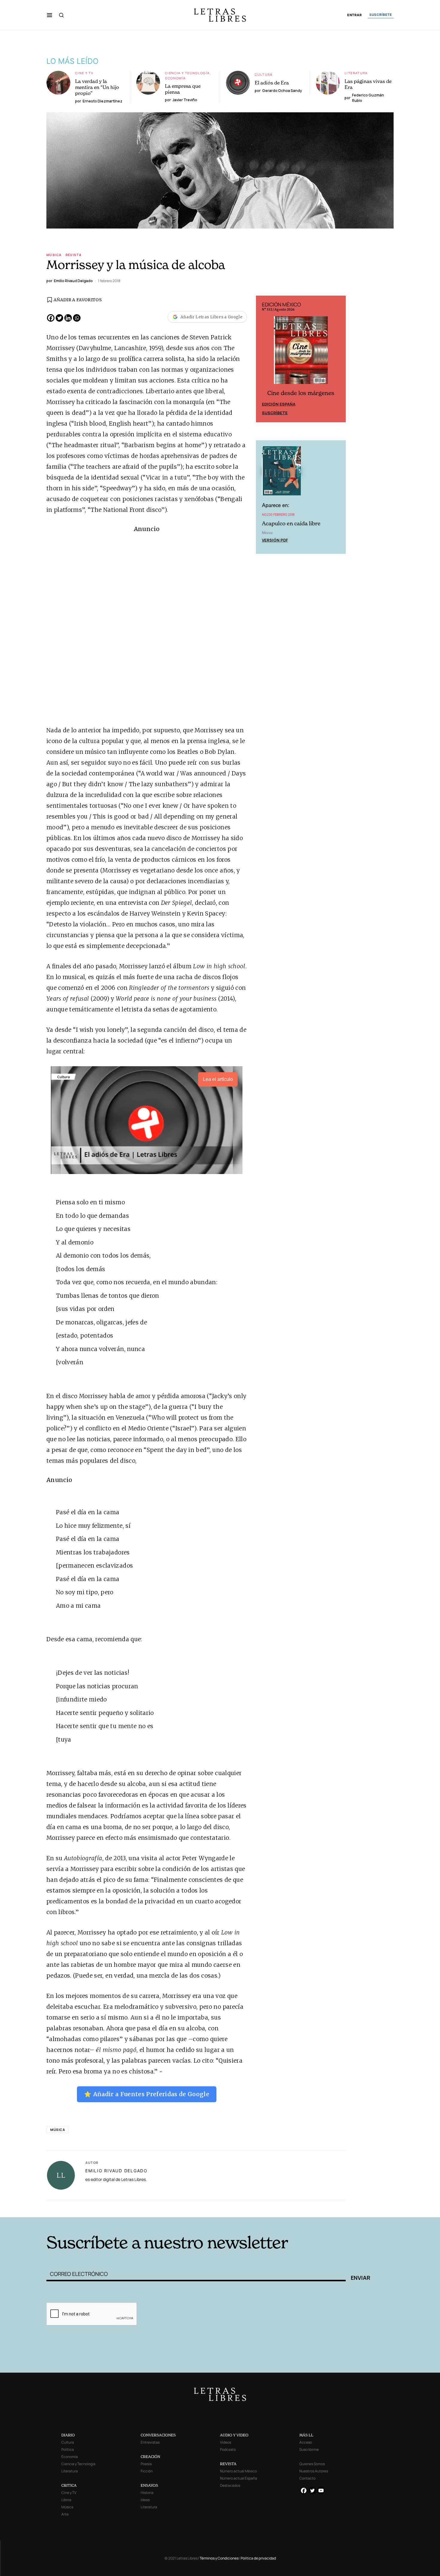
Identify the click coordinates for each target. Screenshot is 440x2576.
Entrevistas (150, 2442)
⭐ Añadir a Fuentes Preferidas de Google (147, 2094)
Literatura (356, 73)
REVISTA (228, 2464)
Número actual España (239, 2478)
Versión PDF (275, 540)
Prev (264, 359)
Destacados (230, 2485)
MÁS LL (306, 2435)
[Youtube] (321, 2490)
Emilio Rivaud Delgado (116, 2171)
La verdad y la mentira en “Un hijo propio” (97, 87)
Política (68, 2449)
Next (338, 359)
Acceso (306, 2442)
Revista (74, 255)
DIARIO (68, 2435)
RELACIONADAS (128, 2208)
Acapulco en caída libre (291, 523)
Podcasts (228, 2449)
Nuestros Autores (314, 2471)
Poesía (146, 2464)
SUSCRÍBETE (381, 15)
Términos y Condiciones (219, 2558)
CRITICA (69, 2485)
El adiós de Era (272, 83)
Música (54, 255)
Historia (147, 2493)
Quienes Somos (312, 2464)
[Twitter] (59, 318)
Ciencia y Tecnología (187, 73)
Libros (66, 2500)
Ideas (145, 2500)
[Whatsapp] (77, 318)
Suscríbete (275, 413)
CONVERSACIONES (158, 2435)
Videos (226, 2442)
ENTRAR (355, 15)
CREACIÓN (150, 2457)
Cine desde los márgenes (301, 393)
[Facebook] (51, 318)
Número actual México (238, 2471)
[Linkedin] (68, 318)
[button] (50, 15)
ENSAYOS (149, 2485)
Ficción (147, 2471)
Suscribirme (309, 2449)
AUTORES (301, 2208)
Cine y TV (84, 73)
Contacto (307, 2478)
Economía (175, 78)
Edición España (279, 404)
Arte (65, 2514)
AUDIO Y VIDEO (234, 2435)
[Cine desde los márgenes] (301, 353)
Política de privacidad (258, 2558)
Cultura (264, 74)
